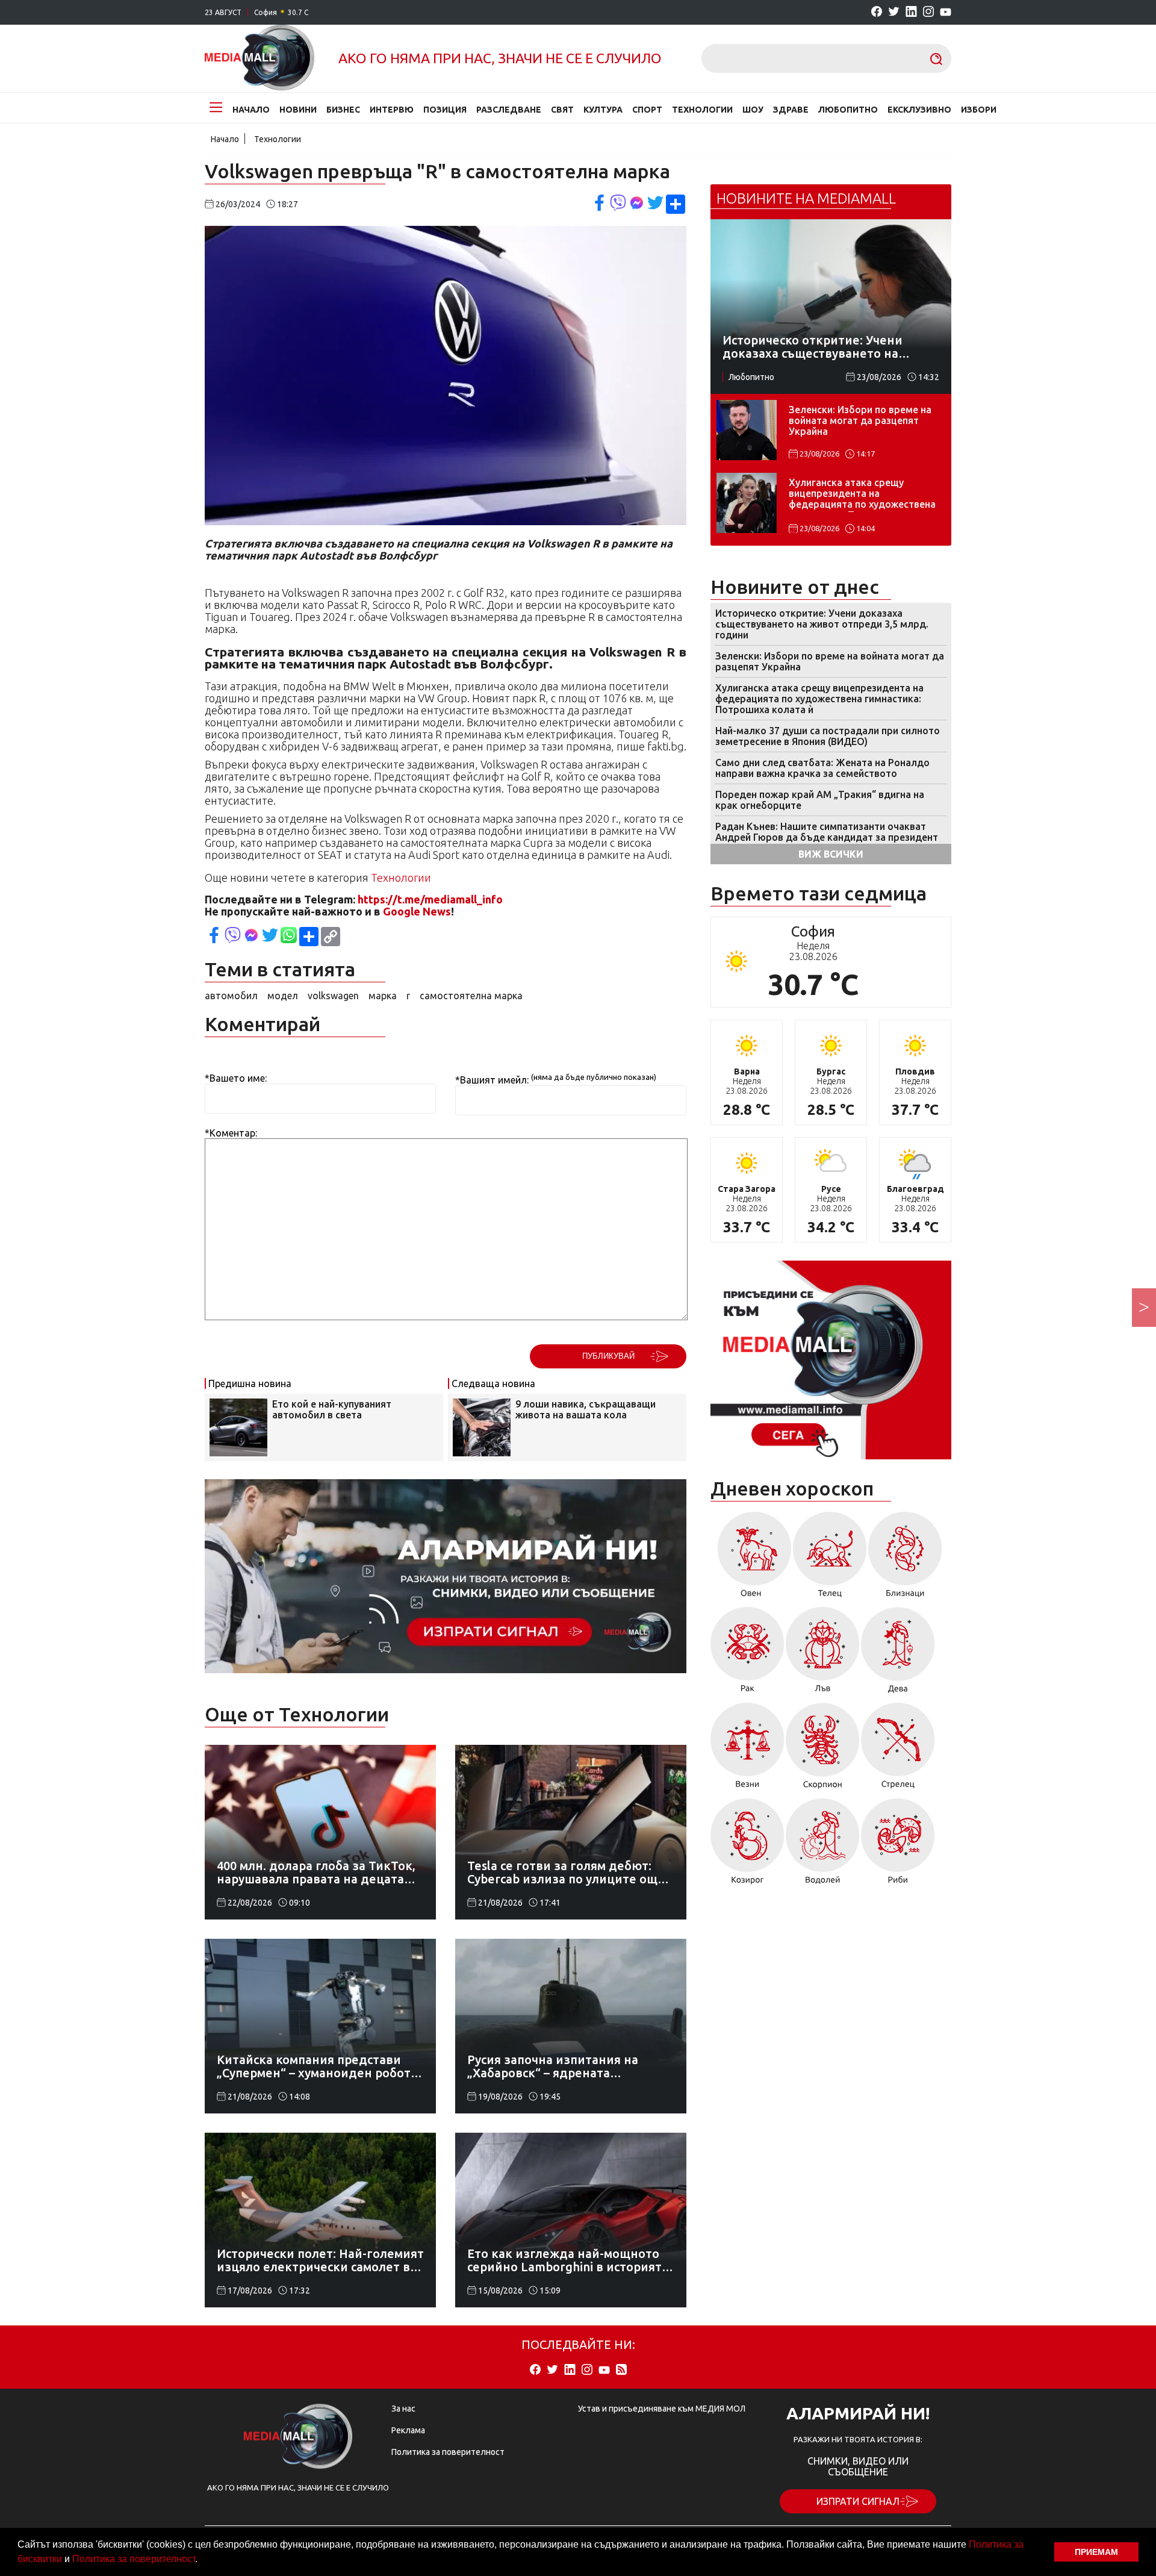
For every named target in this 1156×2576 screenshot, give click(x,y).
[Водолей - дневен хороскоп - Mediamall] (823, 1845)
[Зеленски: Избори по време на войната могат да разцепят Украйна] (747, 430)
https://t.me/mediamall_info (430, 899)
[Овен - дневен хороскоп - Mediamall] (751, 1559)
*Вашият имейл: (492, 1080)
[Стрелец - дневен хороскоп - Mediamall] (898, 1750)
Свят (562, 110)
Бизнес (343, 110)
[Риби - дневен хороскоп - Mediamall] (898, 1845)
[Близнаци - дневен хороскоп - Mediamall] (905, 1559)
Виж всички (831, 854)
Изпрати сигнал (858, 2501)
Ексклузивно (919, 110)
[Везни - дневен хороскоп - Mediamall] (747, 1750)
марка (383, 996)
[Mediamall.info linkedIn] (911, 12)
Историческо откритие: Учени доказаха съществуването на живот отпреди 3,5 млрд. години (822, 624)
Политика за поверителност (134, 2559)
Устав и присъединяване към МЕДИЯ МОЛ (662, 2409)
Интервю (392, 110)
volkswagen (333, 996)
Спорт (647, 110)
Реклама (408, 2430)
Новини (298, 110)
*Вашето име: (236, 1078)
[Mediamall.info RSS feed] (621, 2370)
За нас (403, 2409)
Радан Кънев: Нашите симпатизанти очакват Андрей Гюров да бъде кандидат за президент (827, 832)
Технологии (702, 110)
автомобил (231, 996)
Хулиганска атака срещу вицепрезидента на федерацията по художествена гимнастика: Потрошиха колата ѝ (863, 494)
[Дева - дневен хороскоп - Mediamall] (898, 1654)
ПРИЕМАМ (1096, 2552)
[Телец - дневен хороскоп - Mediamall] (830, 1559)
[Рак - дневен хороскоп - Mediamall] (747, 1654)
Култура (603, 110)
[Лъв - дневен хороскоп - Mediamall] (823, 1654)
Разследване (509, 110)
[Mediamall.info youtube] (946, 13)
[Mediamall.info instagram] (928, 12)
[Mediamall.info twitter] (894, 12)
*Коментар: (231, 1133)
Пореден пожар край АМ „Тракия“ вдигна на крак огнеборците (820, 800)
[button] (202, 2560)
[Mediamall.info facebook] (877, 12)
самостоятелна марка (471, 996)
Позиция (445, 110)
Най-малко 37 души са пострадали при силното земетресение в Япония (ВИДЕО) (828, 736)
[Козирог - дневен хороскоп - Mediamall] (747, 1845)
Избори (979, 110)
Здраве (791, 110)
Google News (417, 911)
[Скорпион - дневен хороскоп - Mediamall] (823, 1750)
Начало (251, 110)
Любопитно (848, 110)
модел (283, 996)
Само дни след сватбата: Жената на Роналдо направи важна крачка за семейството (822, 768)
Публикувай (608, 1356)
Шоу (753, 110)
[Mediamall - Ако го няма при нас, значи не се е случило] (259, 58)
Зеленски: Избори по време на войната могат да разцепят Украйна (860, 420)
